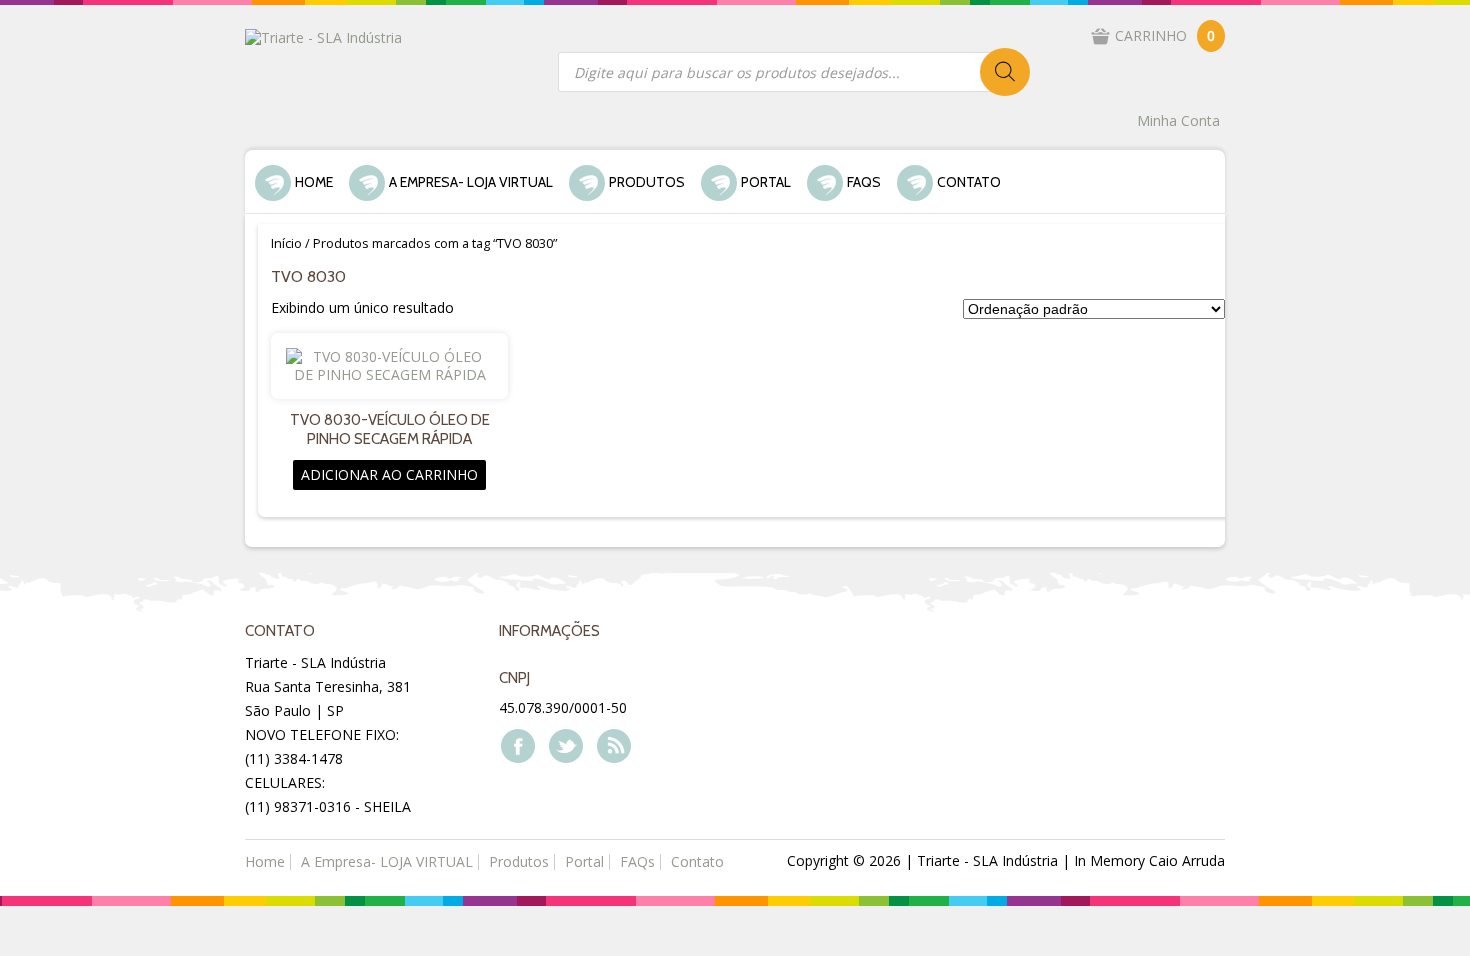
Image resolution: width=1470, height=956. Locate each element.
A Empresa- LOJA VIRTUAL (471, 182)
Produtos (647, 182)
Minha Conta (1178, 120)
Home (314, 182)
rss (613, 745)
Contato (969, 182)
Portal (766, 182)
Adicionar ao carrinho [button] (389, 474)
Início (286, 243)
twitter (565, 745)
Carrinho (1165, 35)
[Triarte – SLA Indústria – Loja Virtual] (323, 36)
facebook (517, 745)
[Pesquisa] (1005, 72)
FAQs (864, 182)
